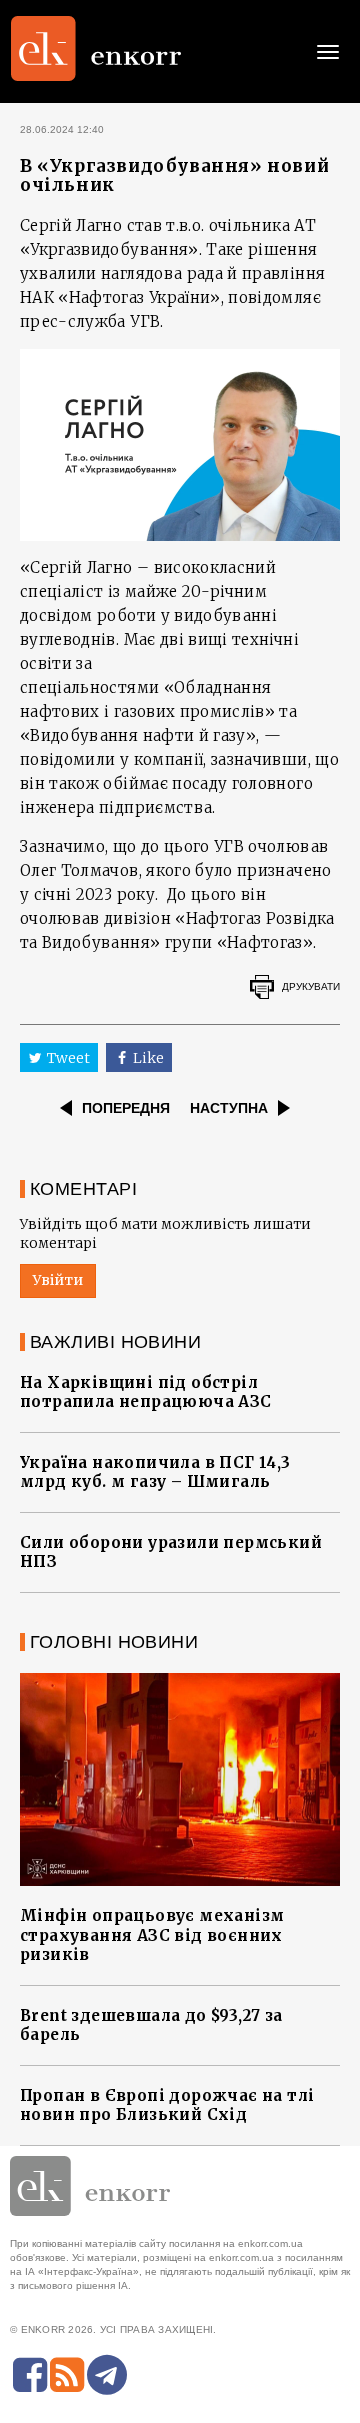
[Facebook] (30, 2375)
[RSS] (67, 2375)
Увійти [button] (58, 1280)
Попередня (126, 1108)
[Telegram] (107, 2375)
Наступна (229, 1108)
